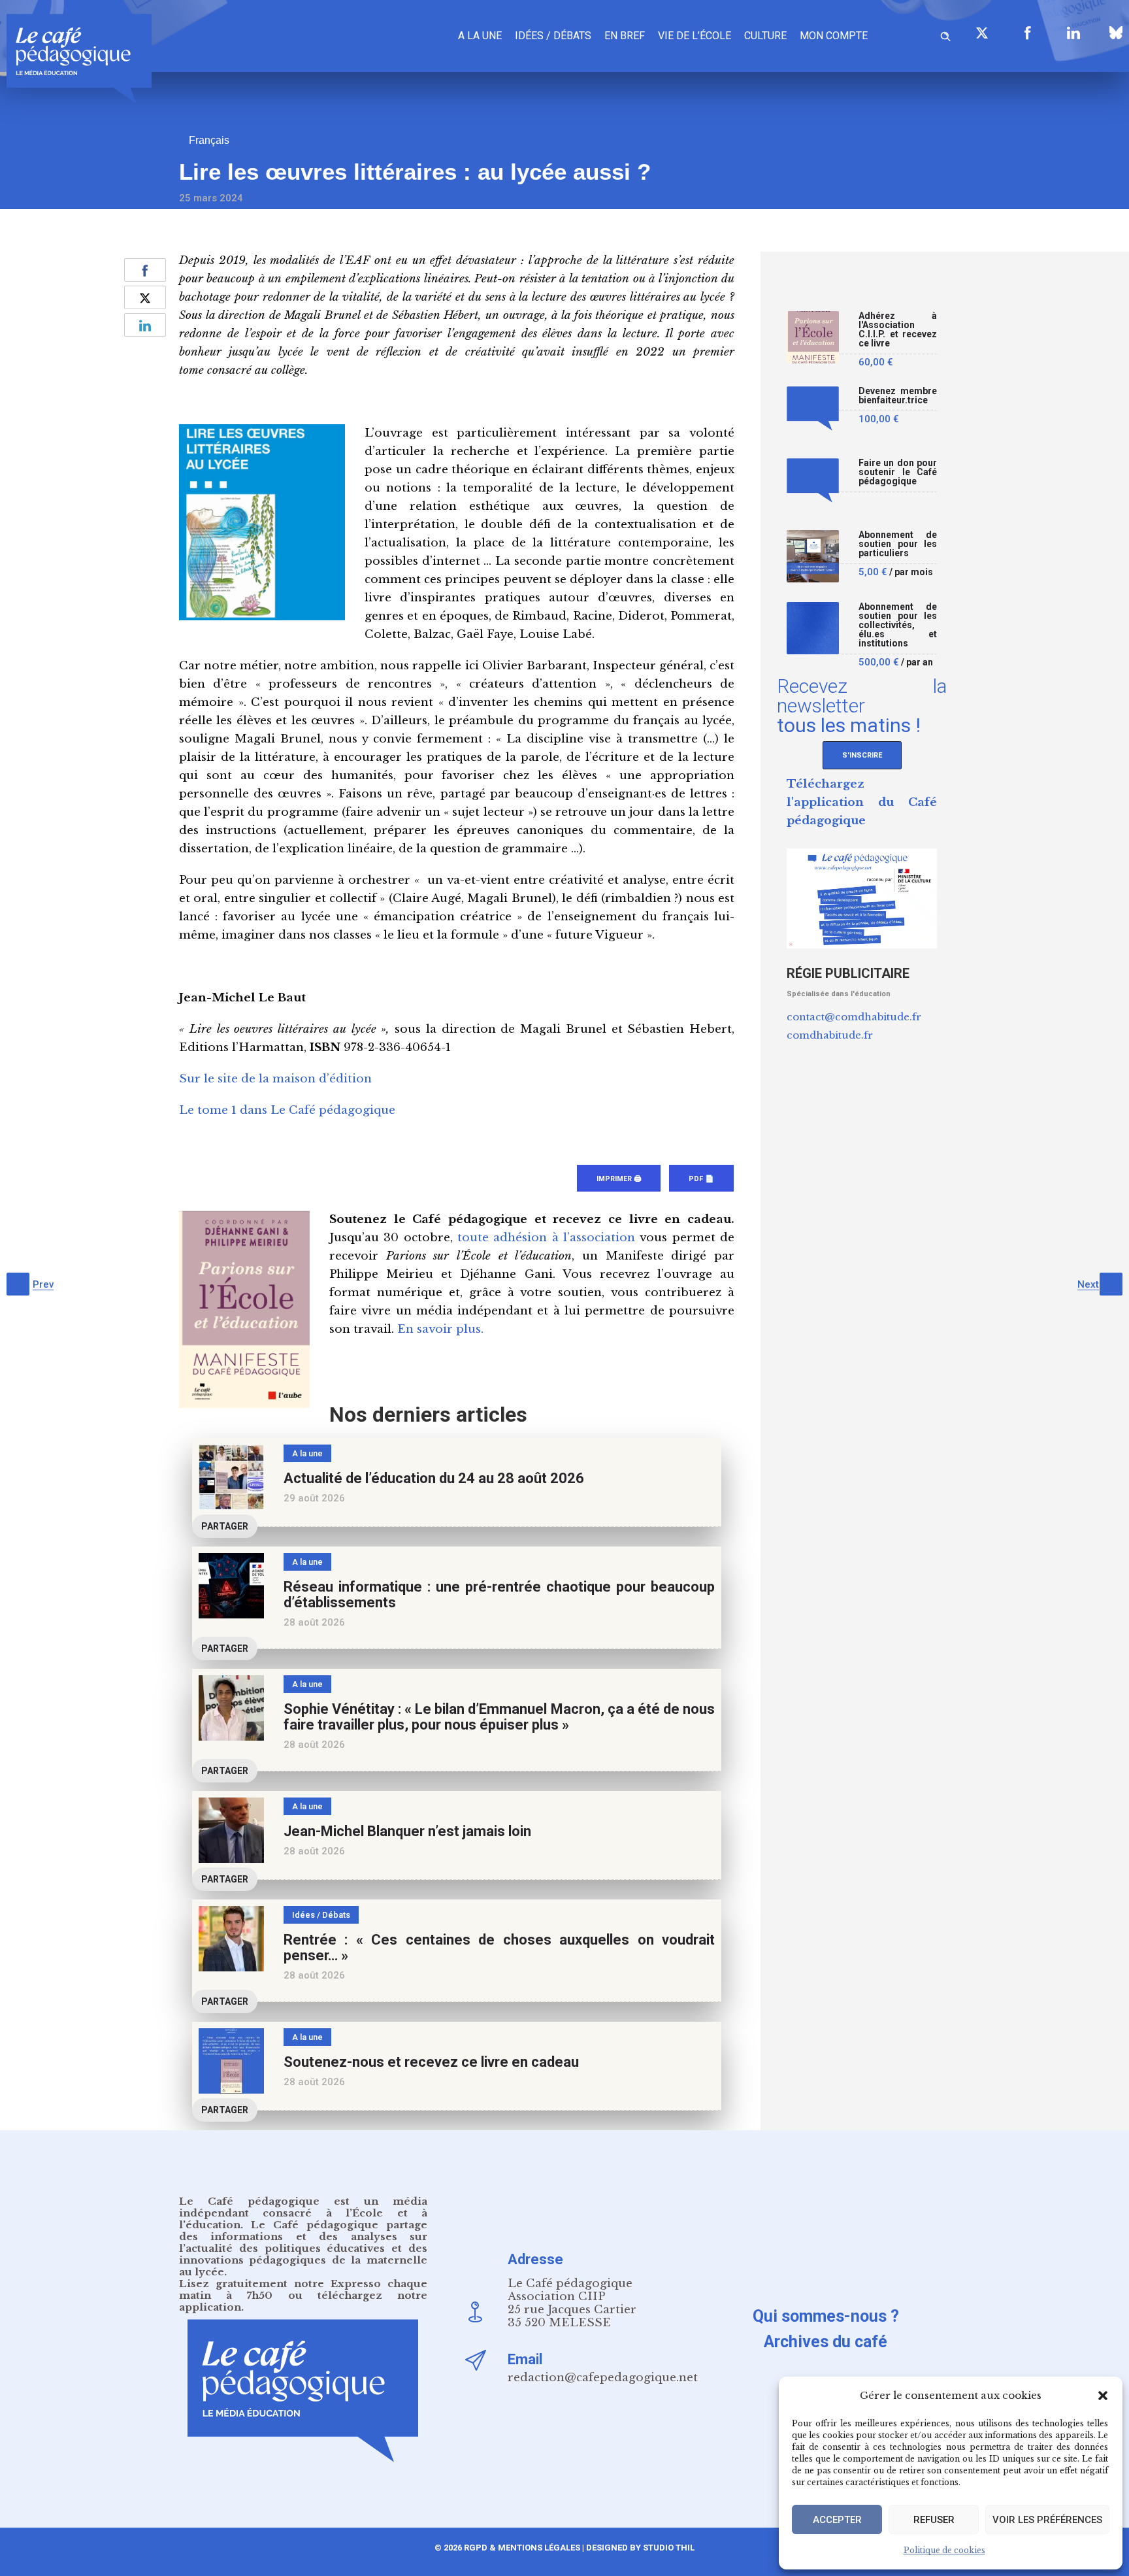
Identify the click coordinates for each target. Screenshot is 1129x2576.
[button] (1103, 2396)
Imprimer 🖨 (619, 1179)
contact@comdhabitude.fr (854, 1017)
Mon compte (834, 36)
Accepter (837, 2520)
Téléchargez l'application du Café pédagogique (862, 802)
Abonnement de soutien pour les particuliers (898, 544)
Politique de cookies (944, 2550)
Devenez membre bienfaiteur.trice (898, 396)
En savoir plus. (440, 1329)
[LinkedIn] (1073, 33)
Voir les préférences (1047, 2520)
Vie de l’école (695, 36)
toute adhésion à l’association (546, 1238)
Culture (765, 36)
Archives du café (826, 2342)
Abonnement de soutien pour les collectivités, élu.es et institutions (898, 625)
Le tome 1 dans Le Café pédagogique (287, 1110)
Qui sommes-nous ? (826, 2316)
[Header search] (945, 34)
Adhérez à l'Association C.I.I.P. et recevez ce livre (898, 330)
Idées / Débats (553, 36)
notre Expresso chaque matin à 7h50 (303, 2289)
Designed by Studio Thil (639, 2548)
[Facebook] (1028, 33)
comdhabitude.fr (830, 1035)
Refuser (934, 2520)
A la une (480, 36)
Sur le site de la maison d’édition (275, 1079)
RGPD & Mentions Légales (522, 2548)
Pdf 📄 (701, 1179)
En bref (625, 36)
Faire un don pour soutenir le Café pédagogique (898, 472)
